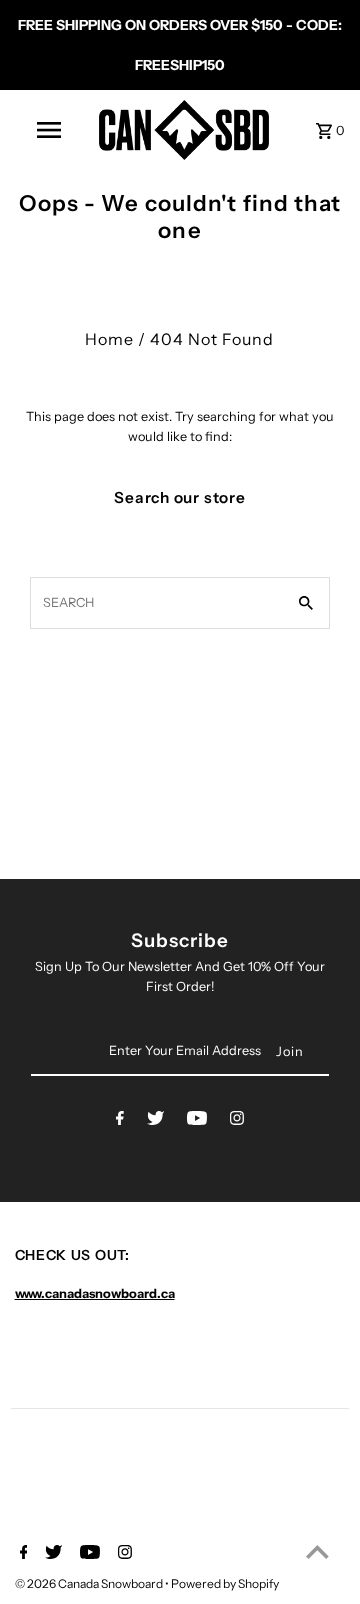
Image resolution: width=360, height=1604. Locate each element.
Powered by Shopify (225, 1583)
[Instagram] (237, 1121)
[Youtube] (197, 1121)
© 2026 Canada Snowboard (90, 1583)
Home (109, 339)
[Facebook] (120, 1121)
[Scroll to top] (317, 1551)
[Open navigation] (48, 130)
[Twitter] (155, 1121)
